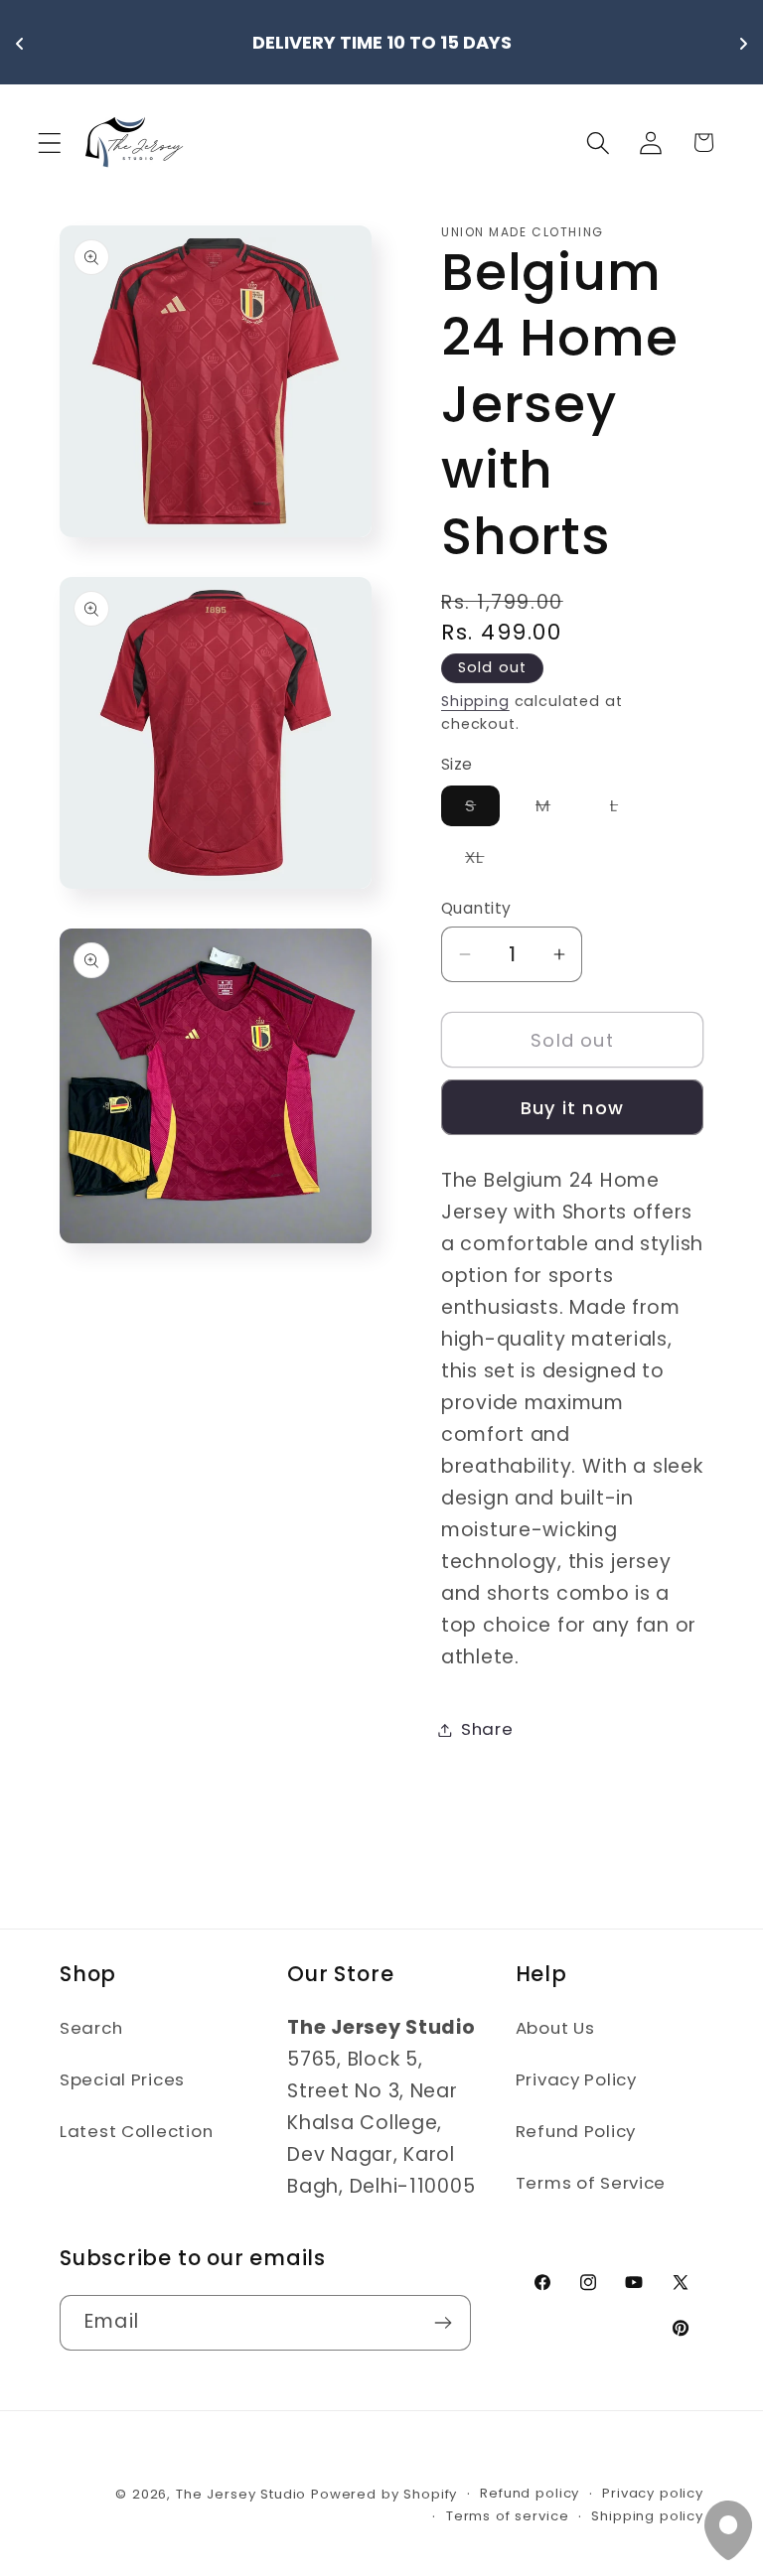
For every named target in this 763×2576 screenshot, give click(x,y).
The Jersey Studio (241, 2494)
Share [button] (487, 1729)
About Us (555, 2028)
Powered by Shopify (384, 2494)
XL (486, 861)
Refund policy (530, 2493)
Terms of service (507, 2516)
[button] (50, 143)
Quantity (476, 908)
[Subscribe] (444, 2323)
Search (91, 2028)
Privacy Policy (576, 2079)
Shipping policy (647, 2516)
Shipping (475, 701)
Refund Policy (576, 2131)
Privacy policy (653, 2493)
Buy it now (572, 1108)
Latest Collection (136, 2131)
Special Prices (122, 2079)
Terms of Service (591, 2183)
